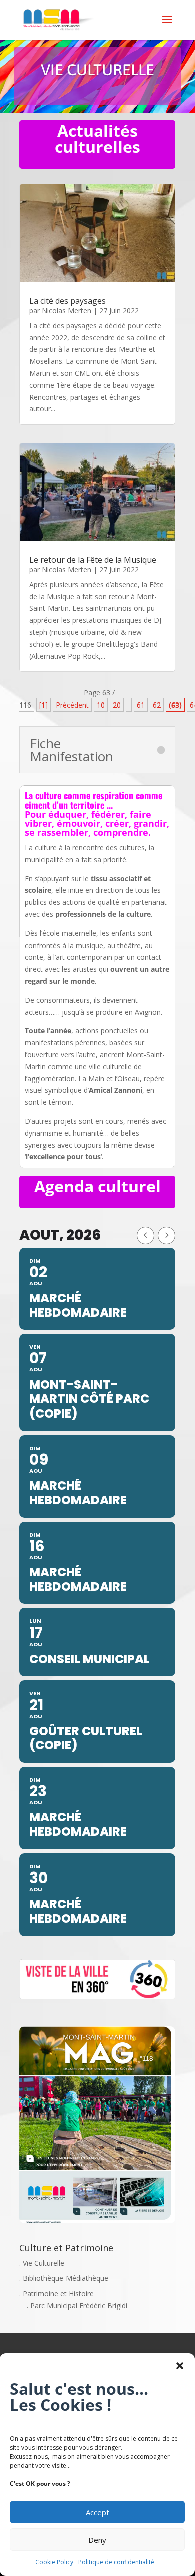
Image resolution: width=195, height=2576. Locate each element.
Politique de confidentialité (116, 2562)
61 (141, 705)
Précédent (72, 705)
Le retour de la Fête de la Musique (93, 560)
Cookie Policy (54, 2562)
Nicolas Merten (67, 310)
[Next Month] (167, 1235)
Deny (97, 2540)
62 (157, 705)
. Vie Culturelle (42, 2263)
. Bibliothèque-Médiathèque (64, 2278)
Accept (98, 2512)
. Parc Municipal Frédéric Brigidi (77, 2306)
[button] (180, 2366)
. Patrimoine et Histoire (57, 2294)
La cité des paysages (68, 301)
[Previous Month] (146, 1235)
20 (117, 705)
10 (101, 705)
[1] (44, 705)
